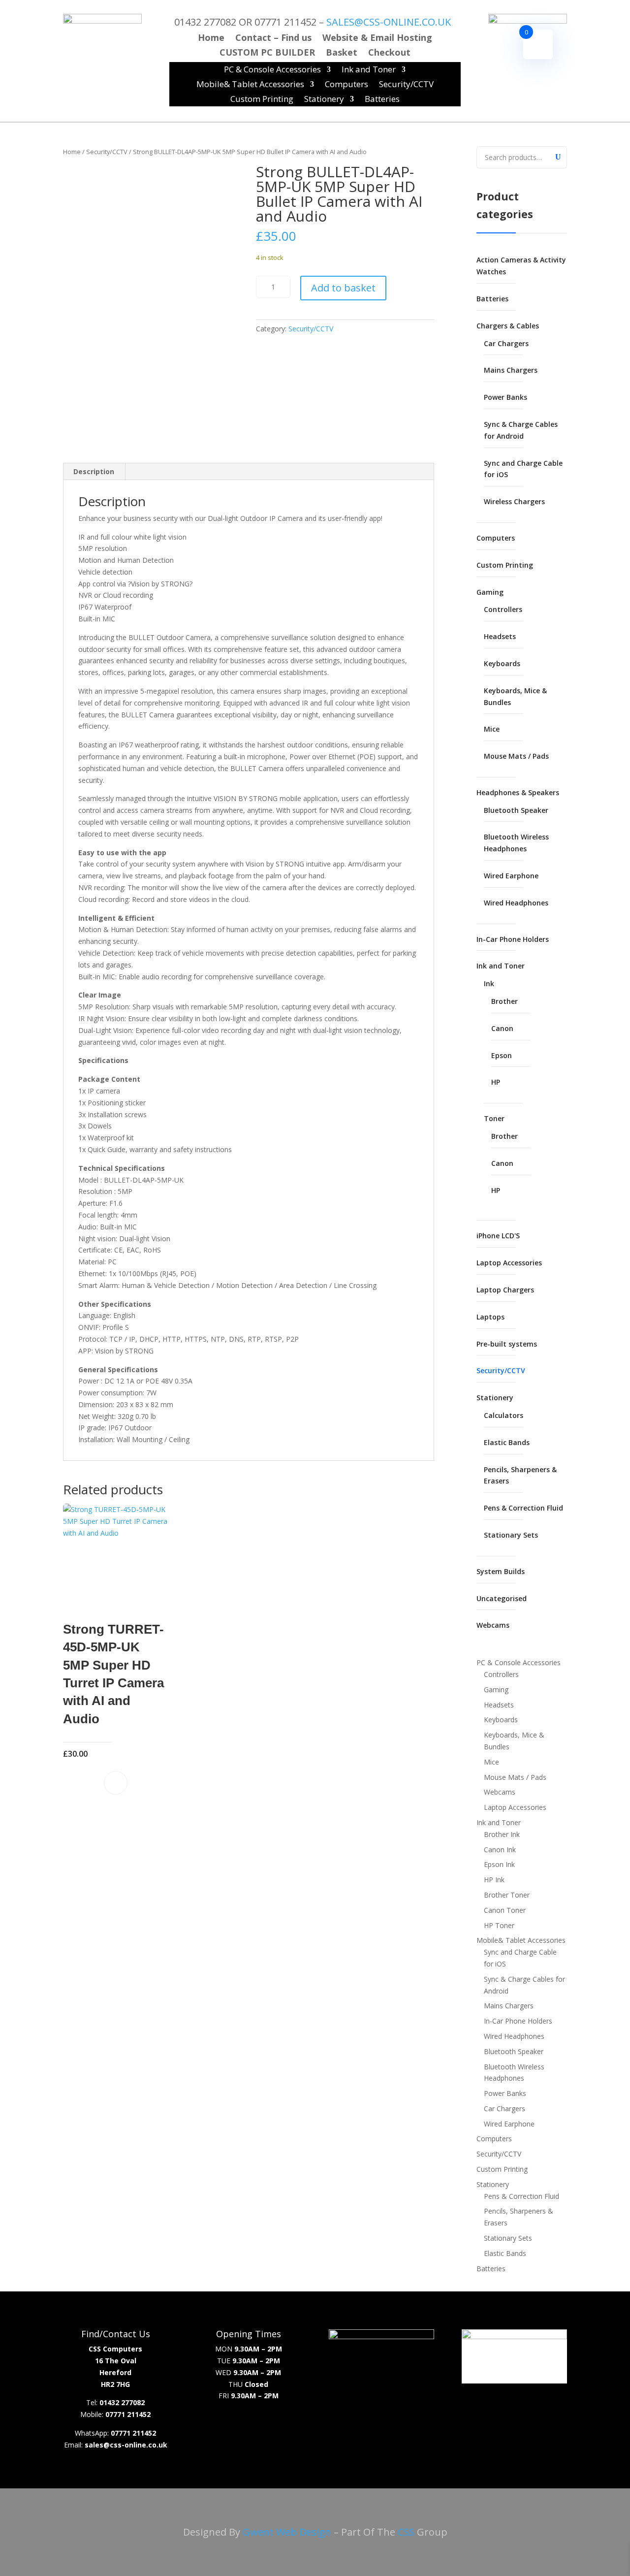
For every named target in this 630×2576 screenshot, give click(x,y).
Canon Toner (505, 1910)
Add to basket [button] (116, 1783)
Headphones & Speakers (518, 792)
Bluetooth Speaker (516, 810)
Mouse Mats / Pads (516, 756)
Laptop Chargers (505, 1290)
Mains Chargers (511, 370)
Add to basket (343, 288)
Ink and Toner (369, 70)
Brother (504, 1001)
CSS (406, 2532)
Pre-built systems (507, 1344)
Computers (346, 85)
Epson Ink (499, 1864)
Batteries (382, 100)
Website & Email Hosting (377, 39)
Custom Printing (262, 100)
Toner (494, 1118)
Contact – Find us (273, 39)
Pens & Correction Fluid (523, 1508)
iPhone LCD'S (498, 1236)
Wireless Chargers (514, 501)
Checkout (389, 53)
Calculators (504, 1415)
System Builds (501, 1571)
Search (557, 156)
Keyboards (502, 663)
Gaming (490, 592)
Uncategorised (502, 1598)
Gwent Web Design (287, 2532)
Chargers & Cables (508, 326)
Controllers (503, 609)
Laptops (490, 1317)
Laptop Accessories (509, 1263)
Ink (489, 983)
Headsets (500, 636)
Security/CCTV (406, 85)
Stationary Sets (511, 1535)
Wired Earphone (511, 876)
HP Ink (494, 1880)
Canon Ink (500, 1850)
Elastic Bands (507, 1442)
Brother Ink (502, 1834)
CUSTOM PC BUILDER (267, 53)
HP (496, 1082)
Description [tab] (94, 471)
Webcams (493, 1625)
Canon (502, 1028)
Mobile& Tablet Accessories (250, 85)
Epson (502, 1055)
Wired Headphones (516, 903)
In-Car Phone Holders (513, 939)
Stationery (324, 100)
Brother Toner (507, 1895)
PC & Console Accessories (272, 70)
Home (211, 39)
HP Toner (499, 1925)
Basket (342, 53)
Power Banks (505, 397)
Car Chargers (506, 343)
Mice (492, 729)
